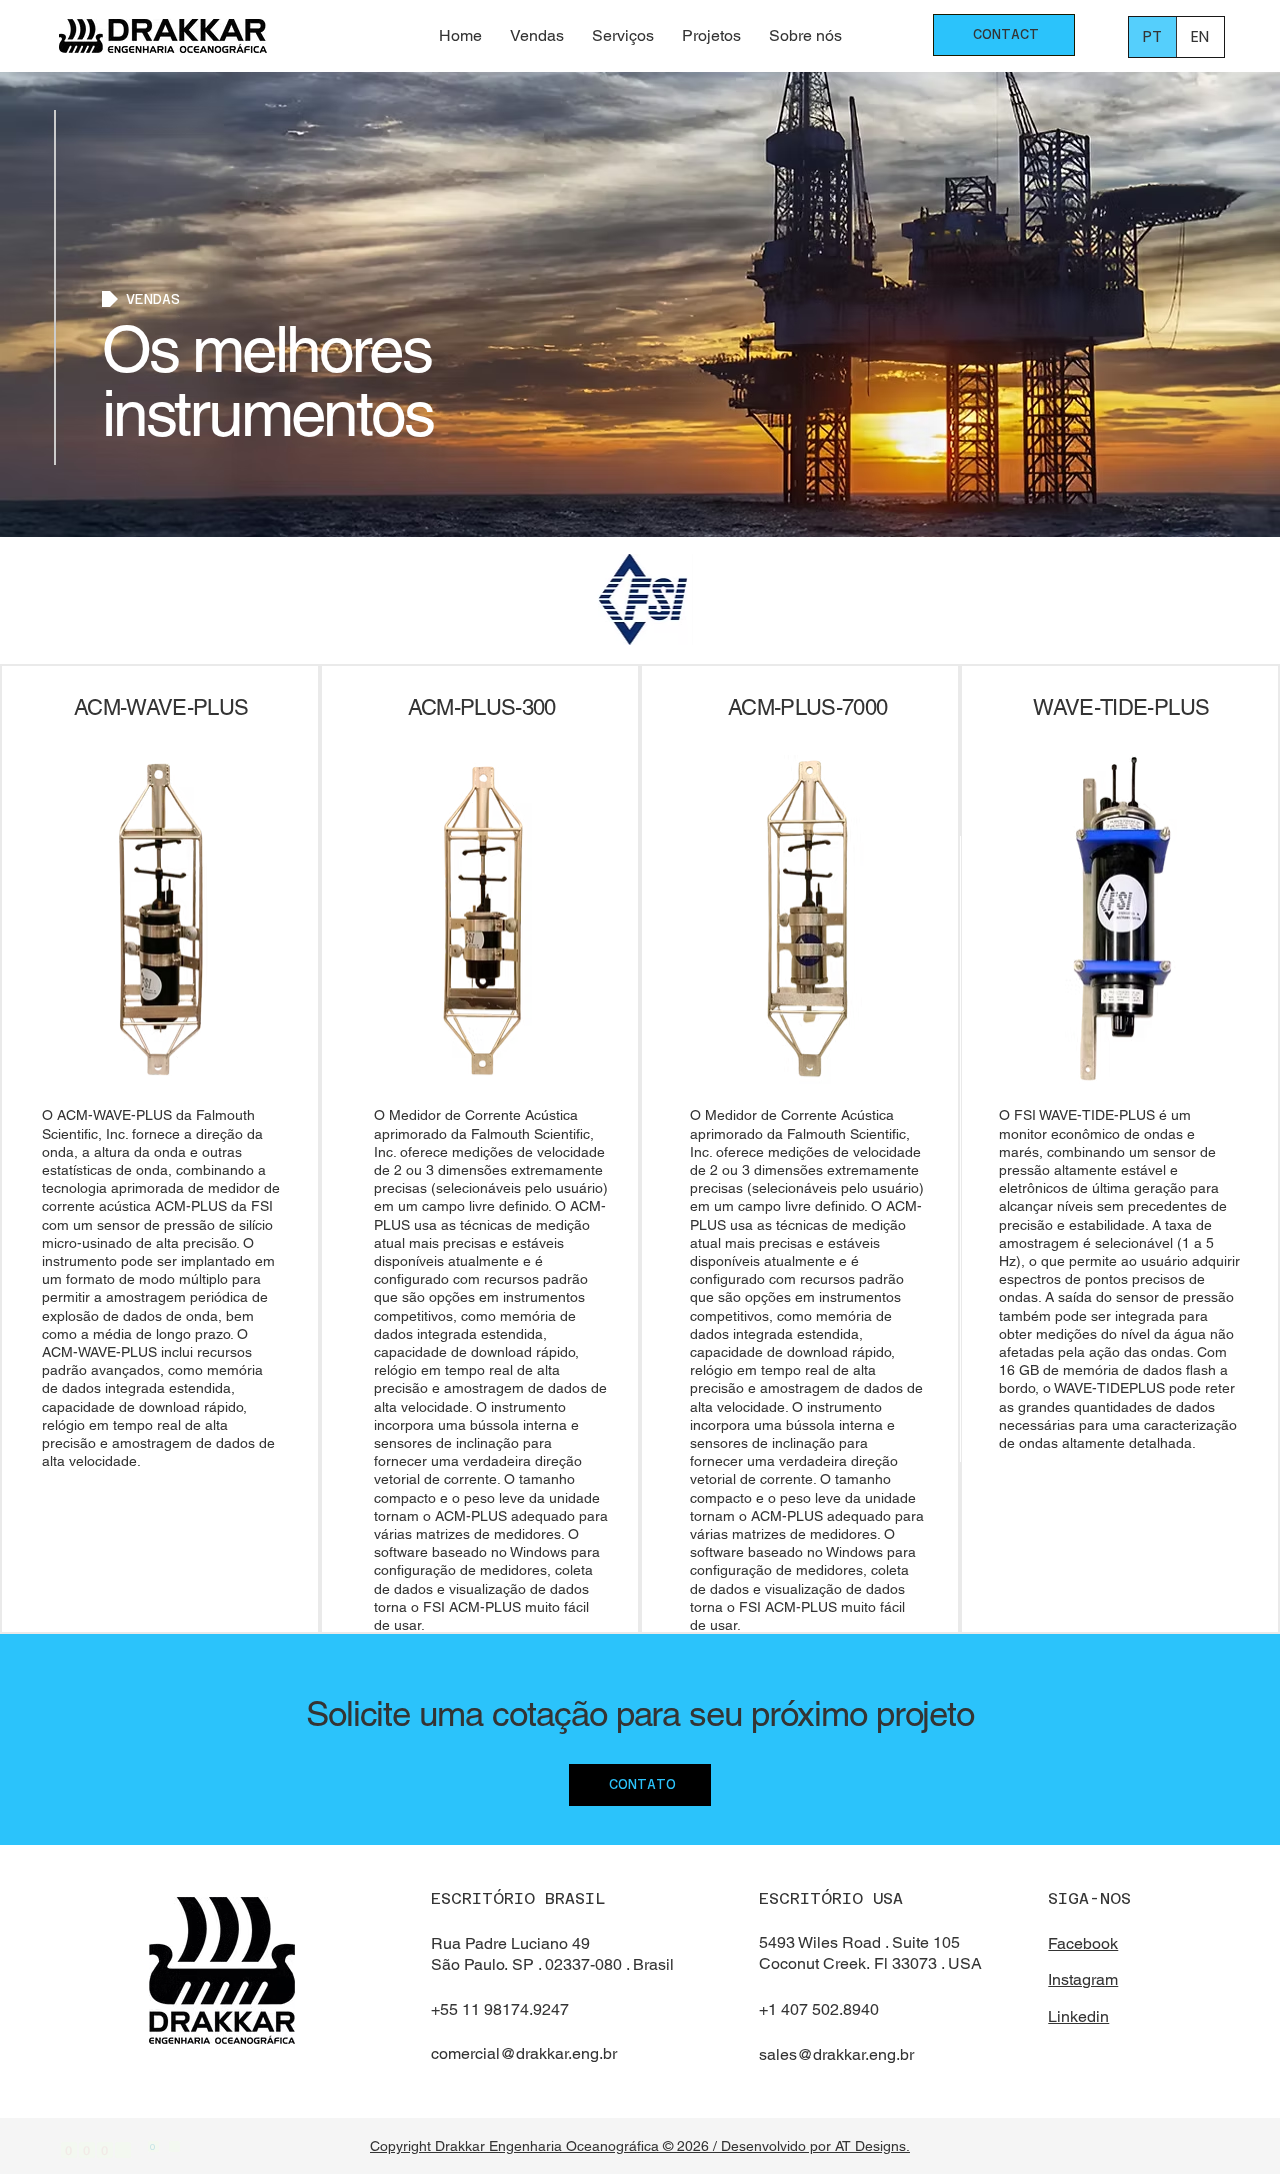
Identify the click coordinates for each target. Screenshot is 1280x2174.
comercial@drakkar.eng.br (524, 2053)
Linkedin (1078, 2016)
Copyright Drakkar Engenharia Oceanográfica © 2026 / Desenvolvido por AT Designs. (640, 2146)
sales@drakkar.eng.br (836, 2054)
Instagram (1083, 1979)
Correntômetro (260, 608)
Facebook (1083, 1943)
